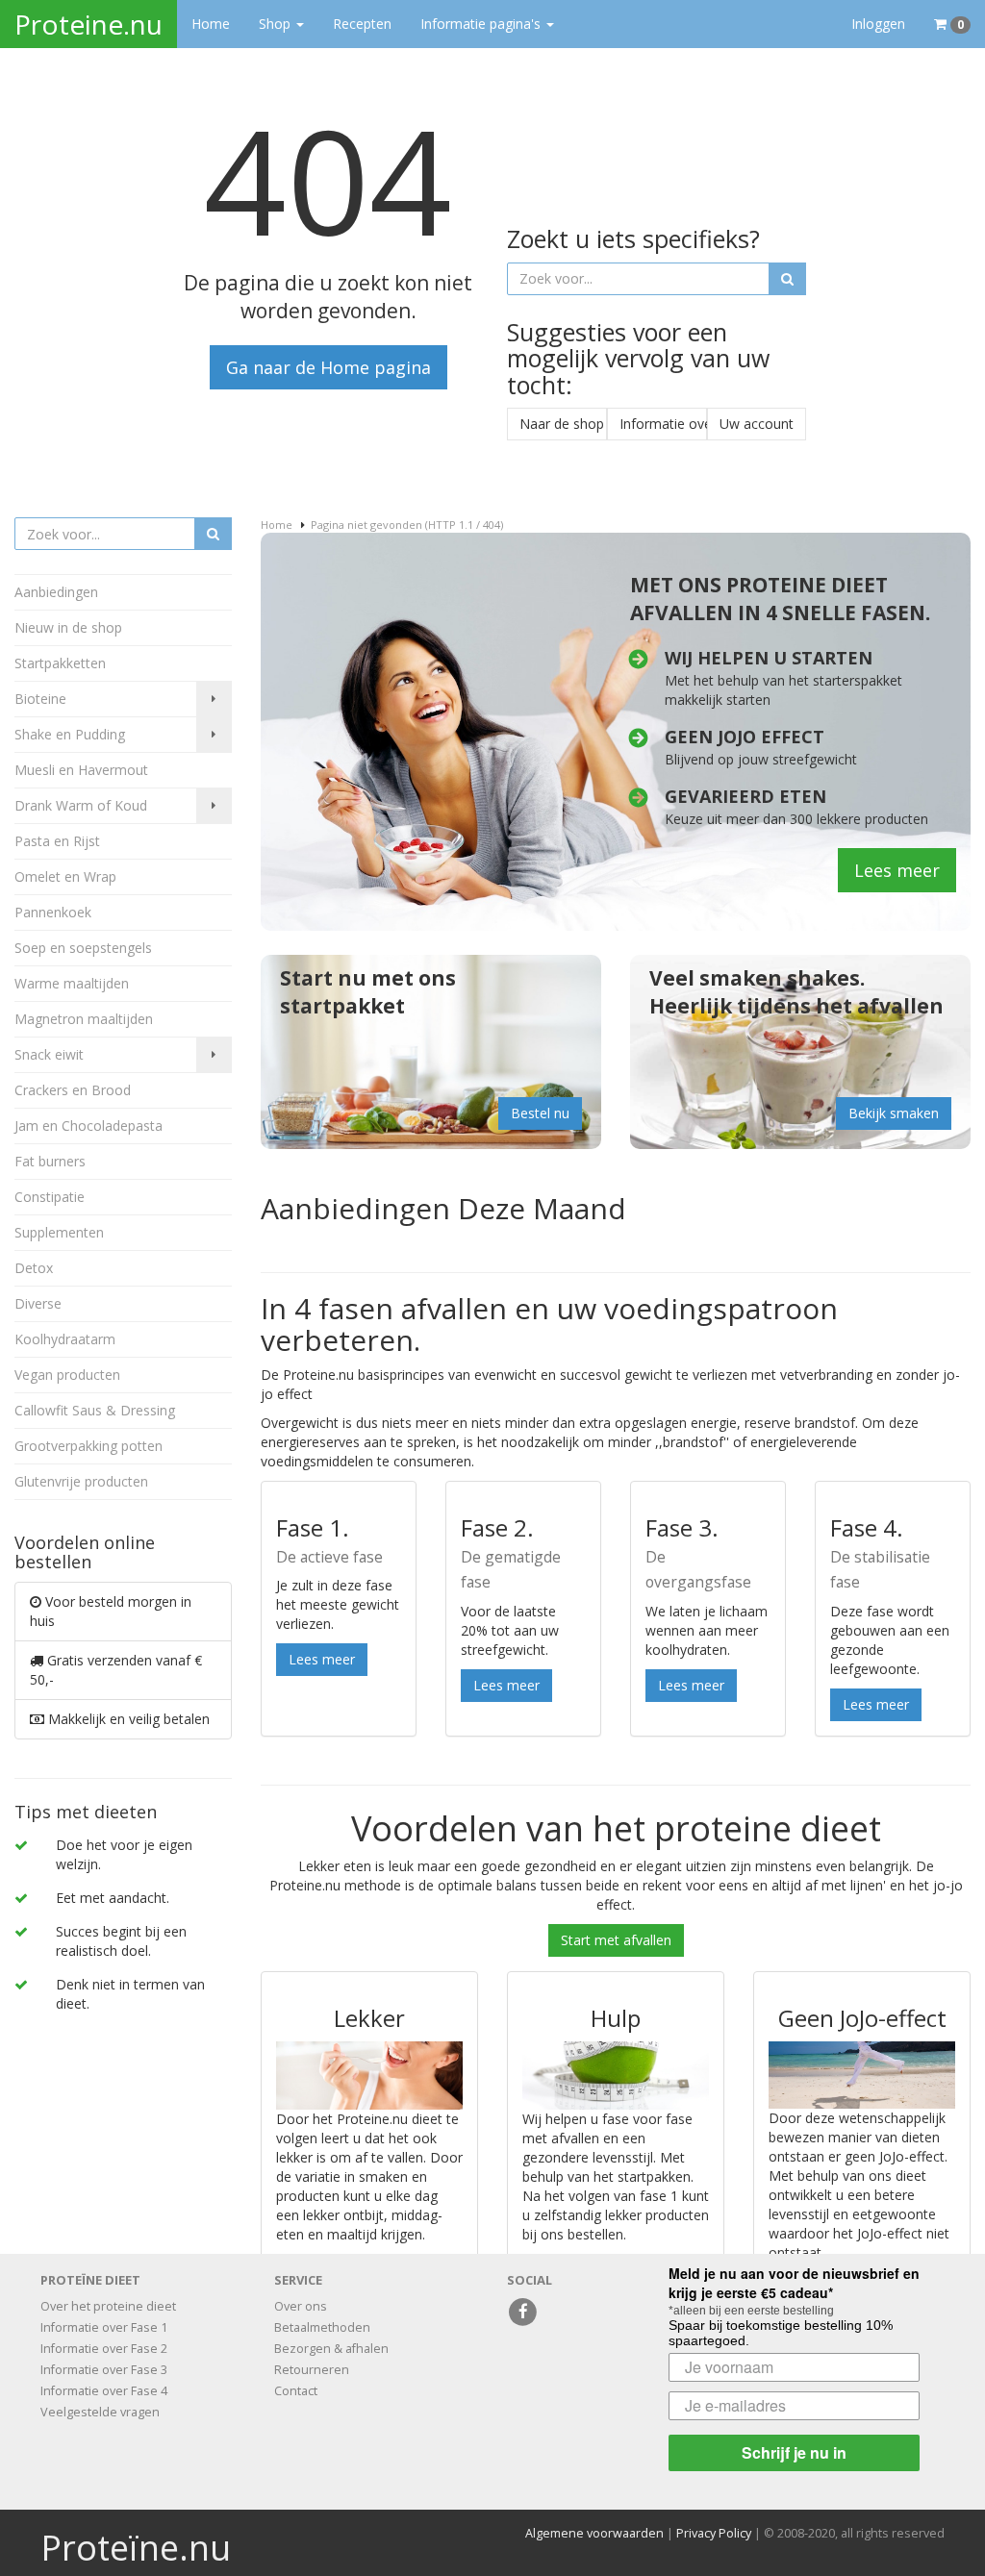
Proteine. (88, 24)
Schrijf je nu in (794, 2452)
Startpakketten (60, 663)
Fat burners (50, 1161)
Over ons (301, 2306)
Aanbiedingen (56, 592)
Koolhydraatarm (65, 1339)
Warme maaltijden (72, 983)
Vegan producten (67, 1375)
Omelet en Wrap (65, 876)
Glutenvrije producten (81, 1481)
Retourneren (312, 2370)
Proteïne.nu (136, 2548)
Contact (296, 2391)
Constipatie (50, 1197)
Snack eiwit (49, 1054)
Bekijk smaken (894, 1113)
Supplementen (59, 1232)
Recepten (362, 24)
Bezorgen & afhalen (331, 2349)
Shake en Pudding (70, 734)
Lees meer (897, 870)
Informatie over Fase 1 (104, 2327)
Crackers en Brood (73, 1090)
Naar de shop (562, 424)
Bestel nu (540, 1113)
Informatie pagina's (482, 24)
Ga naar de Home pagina (328, 367)
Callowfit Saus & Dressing (95, 1410)
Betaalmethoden (322, 2327)
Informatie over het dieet (663, 424)
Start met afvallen (616, 1940)
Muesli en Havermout (81, 770)
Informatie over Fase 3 (104, 2370)
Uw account (757, 424)
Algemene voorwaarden (594, 2533)
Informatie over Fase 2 (104, 2349)
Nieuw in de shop (68, 627)
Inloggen (878, 24)
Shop (277, 24)
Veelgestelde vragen (100, 2412)
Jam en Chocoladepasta (88, 1125)
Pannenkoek (53, 912)
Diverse (38, 1303)
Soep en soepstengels (83, 948)
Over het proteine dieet (108, 2306)
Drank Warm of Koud (81, 805)
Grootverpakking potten (88, 1446)
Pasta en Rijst (57, 841)
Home (211, 24)
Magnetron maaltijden (84, 1019)
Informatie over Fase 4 (104, 2391)
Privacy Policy (714, 2533)
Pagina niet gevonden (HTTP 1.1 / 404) (407, 525)
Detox (34, 1268)
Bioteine (40, 699)
